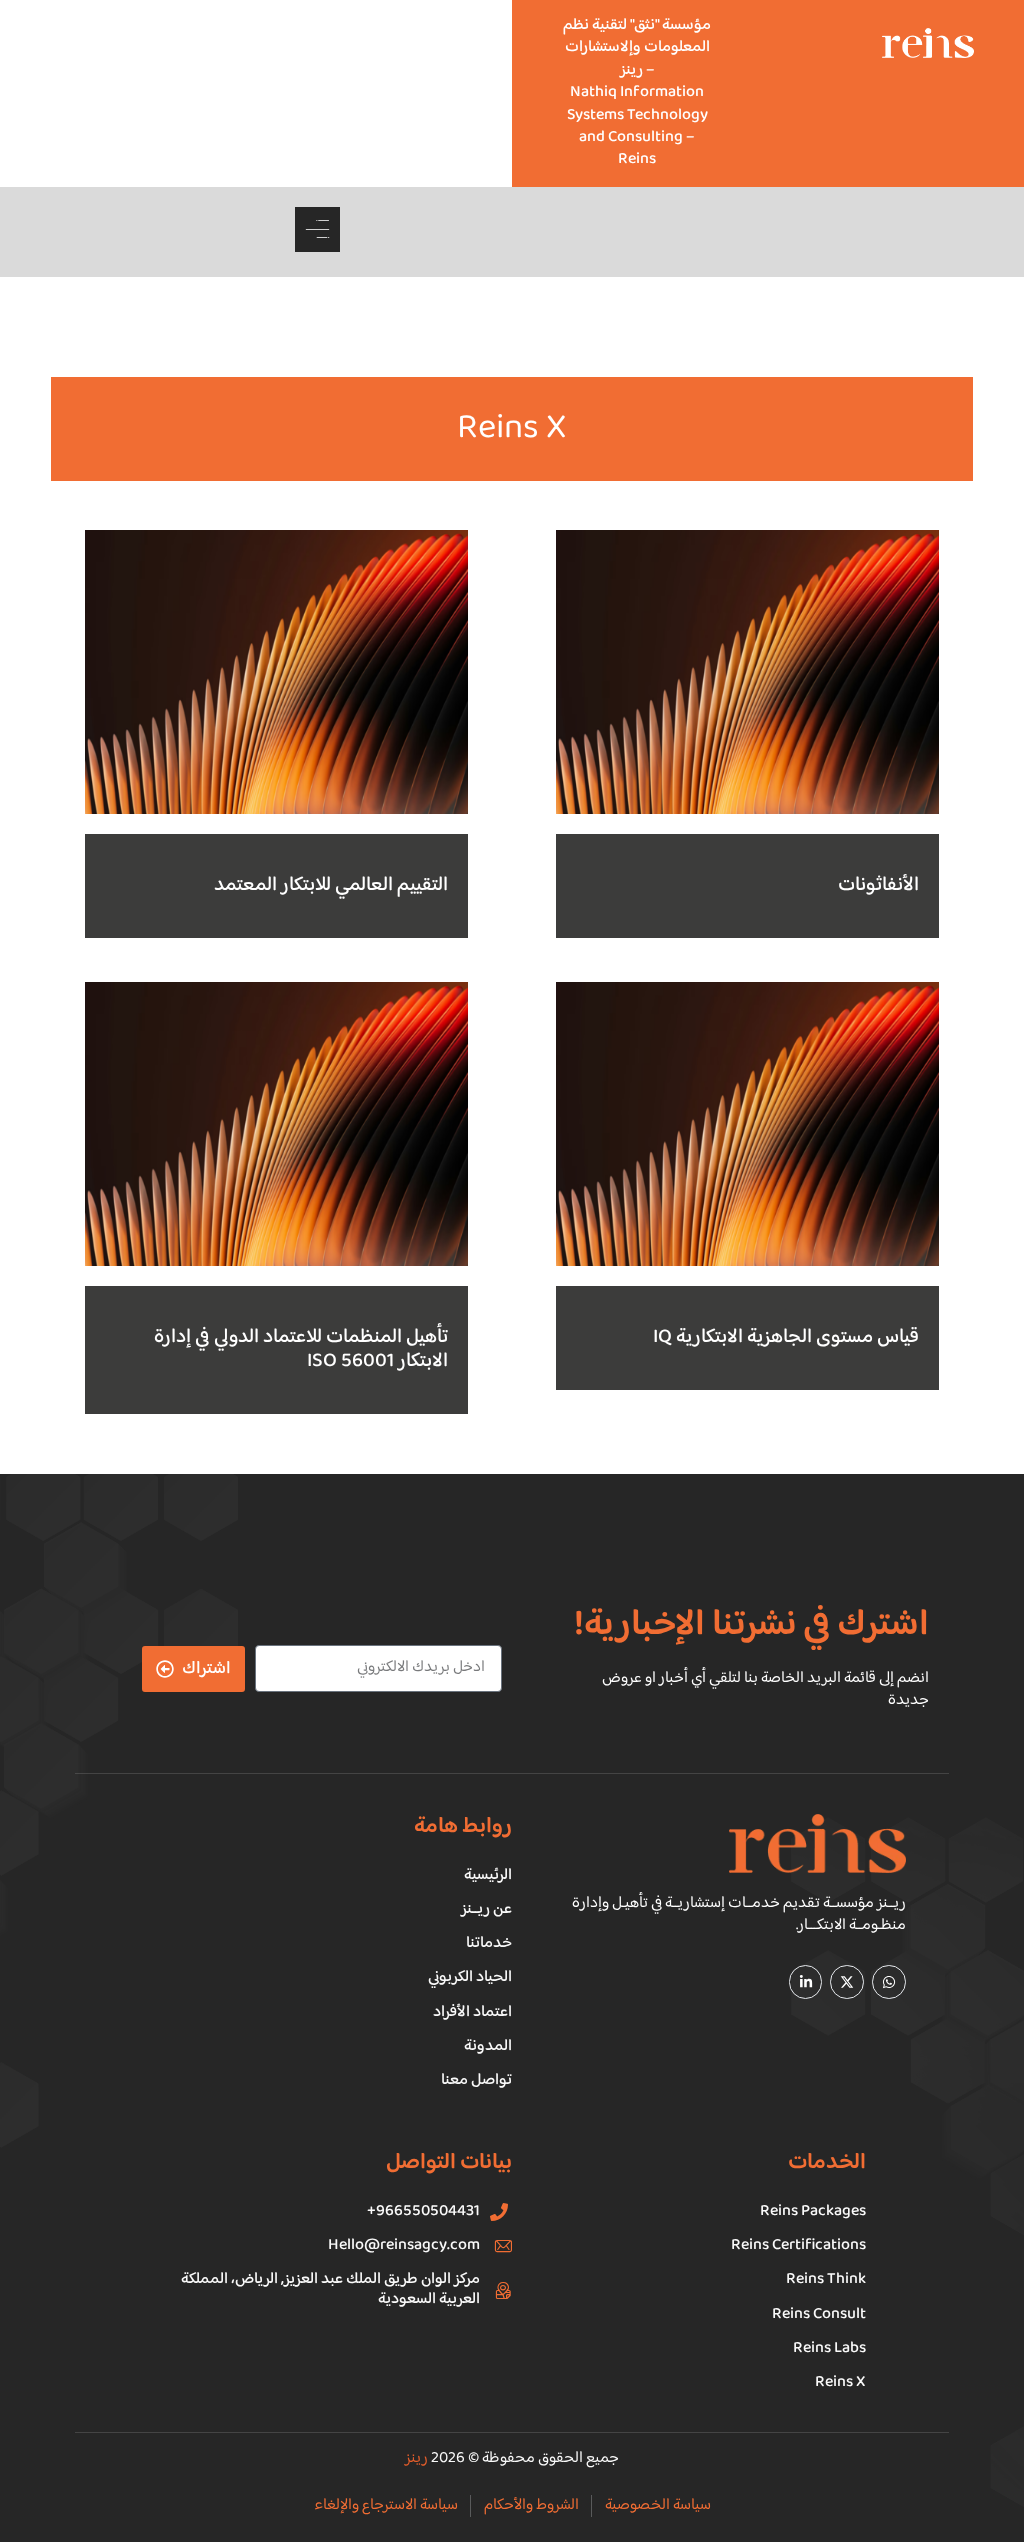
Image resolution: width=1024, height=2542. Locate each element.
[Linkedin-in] (806, 1982)
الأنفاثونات (878, 885)
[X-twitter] (847, 1982)
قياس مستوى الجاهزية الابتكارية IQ (786, 1337)
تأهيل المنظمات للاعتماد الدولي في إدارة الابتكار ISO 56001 (301, 1349)
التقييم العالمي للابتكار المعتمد (331, 885)
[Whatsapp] (889, 1982)
